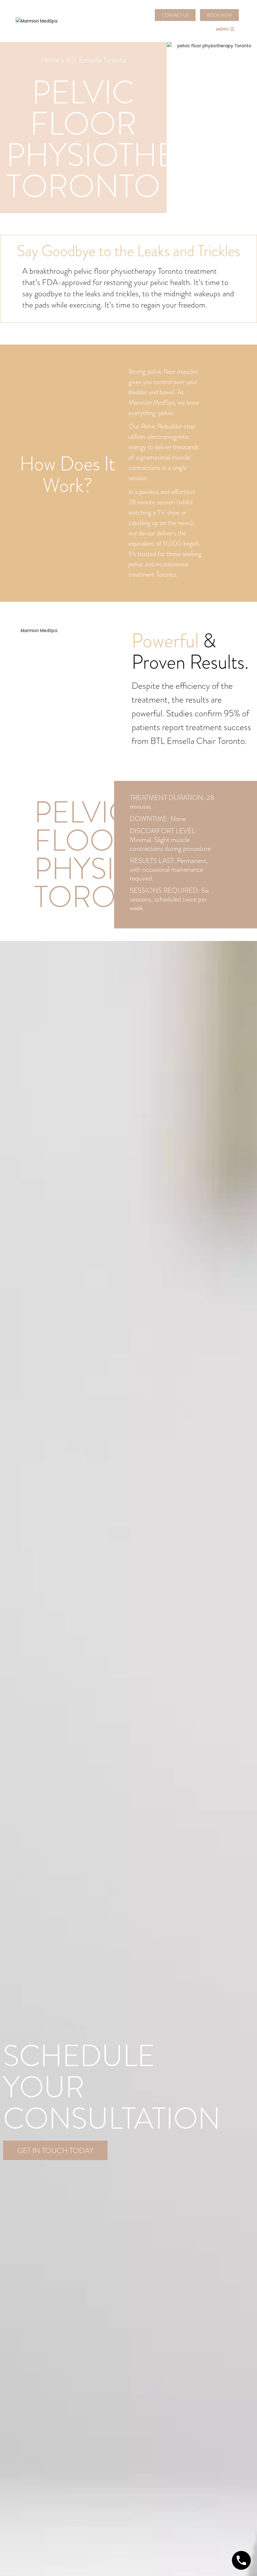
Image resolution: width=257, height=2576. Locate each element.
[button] (175, 15)
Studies (179, 713)
